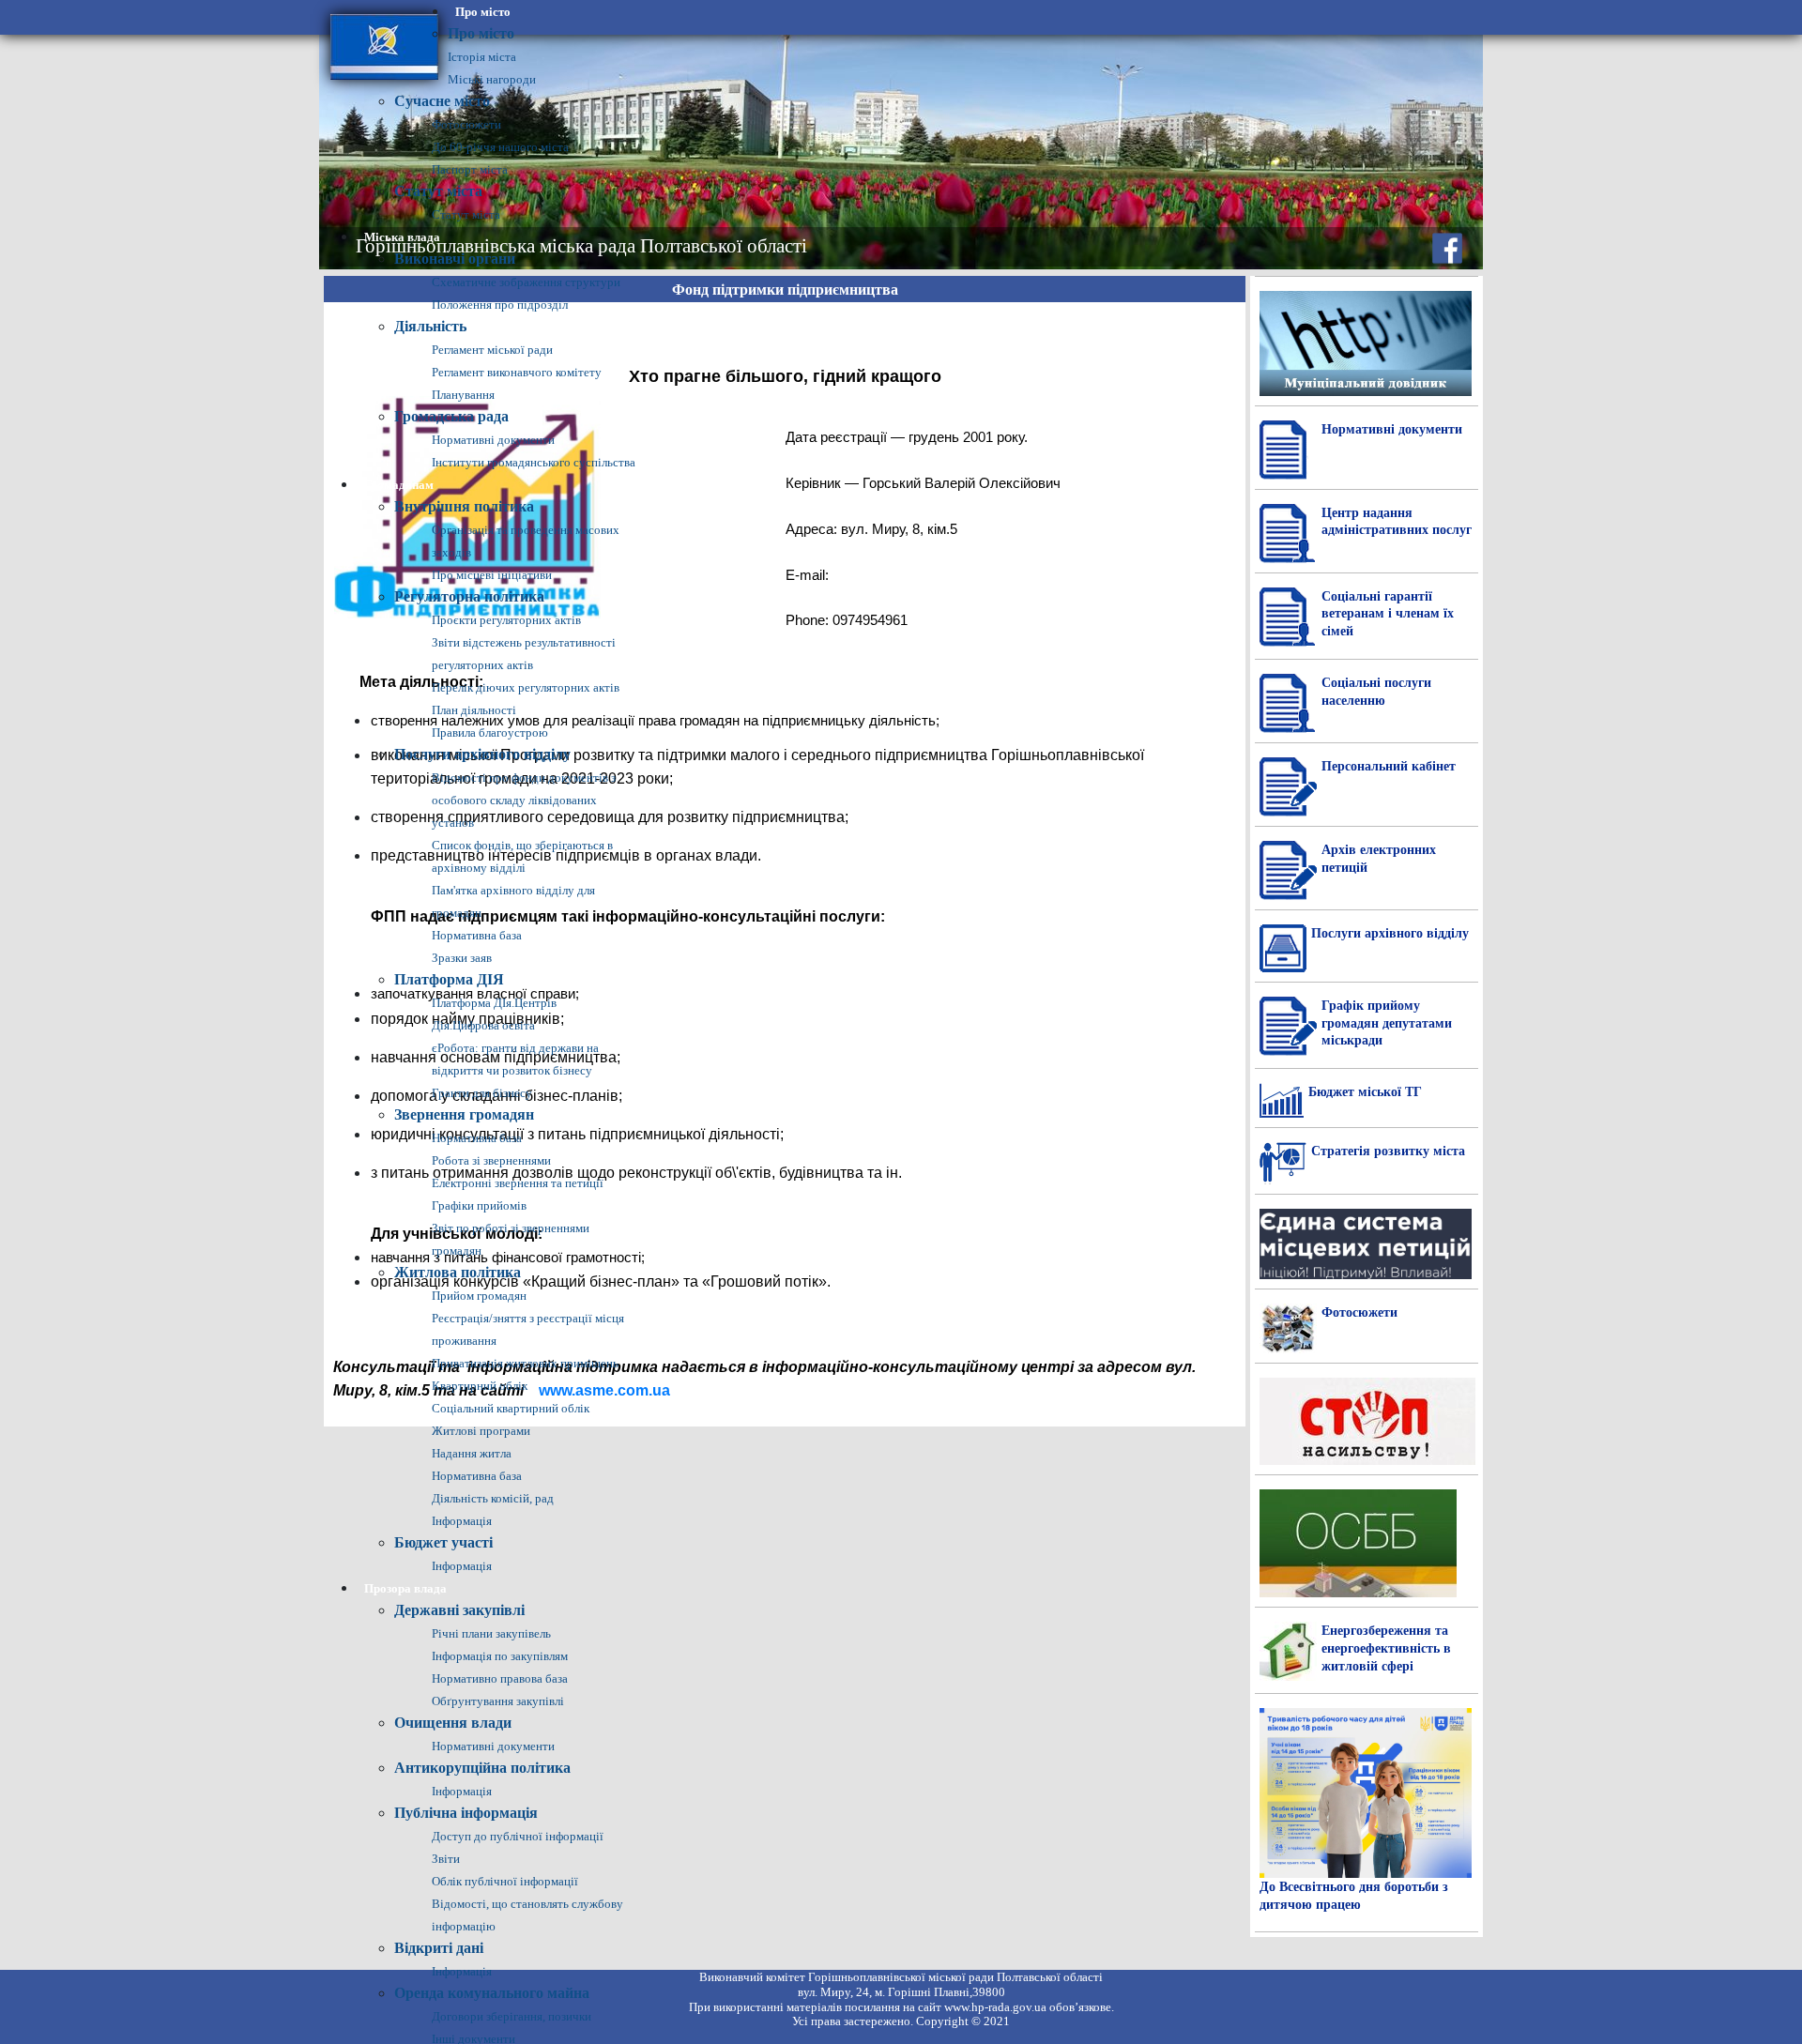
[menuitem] (483, 12)
